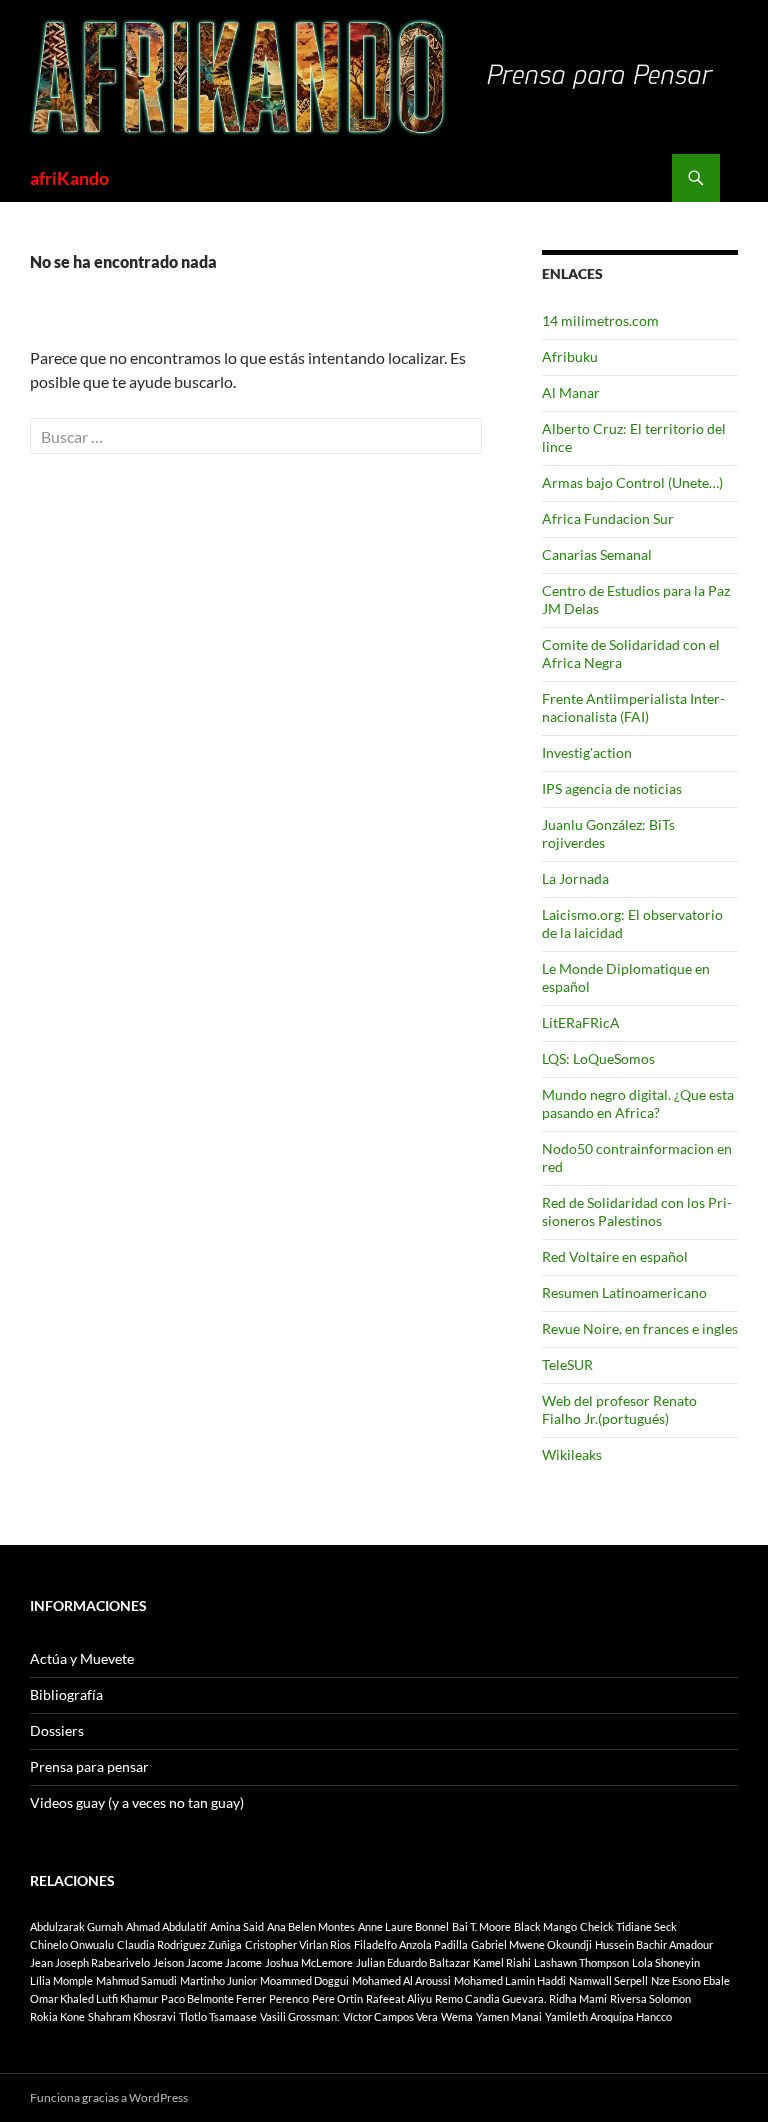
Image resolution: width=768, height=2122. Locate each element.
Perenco (289, 1998)
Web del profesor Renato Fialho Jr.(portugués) (619, 1409)
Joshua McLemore (309, 1962)
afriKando (69, 178)
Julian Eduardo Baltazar (413, 1962)
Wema (457, 2016)
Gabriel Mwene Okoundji (531, 1944)
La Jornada (575, 878)
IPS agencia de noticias (612, 788)
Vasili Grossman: (300, 2016)
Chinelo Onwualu (72, 1944)
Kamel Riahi (502, 1962)
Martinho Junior (218, 1980)
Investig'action (587, 752)
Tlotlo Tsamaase (218, 2016)
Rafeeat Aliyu (399, 1998)
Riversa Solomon (650, 1998)
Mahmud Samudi (136, 1980)
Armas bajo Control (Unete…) (632, 482)
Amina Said (237, 1926)
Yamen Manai (509, 2016)
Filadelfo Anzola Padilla (411, 1944)
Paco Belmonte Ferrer (213, 1998)
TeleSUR (567, 1364)
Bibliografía (66, 1694)
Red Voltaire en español (615, 1256)
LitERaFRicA (581, 1022)
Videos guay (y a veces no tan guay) (137, 1802)
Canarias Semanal (597, 554)
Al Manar (571, 392)
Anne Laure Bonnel (403, 1926)
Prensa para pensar (89, 1766)
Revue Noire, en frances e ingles (640, 1328)
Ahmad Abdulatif (166, 1926)
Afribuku (570, 356)
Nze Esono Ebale (690, 1980)
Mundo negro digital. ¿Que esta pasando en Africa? (638, 1103)
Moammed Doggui (304, 1980)
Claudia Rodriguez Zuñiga (179, 1944)
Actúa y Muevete (82, 1658)
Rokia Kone (57, 2016)
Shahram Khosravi (132, 2016)
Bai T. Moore (481, 1926)
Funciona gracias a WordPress (109, 2097)
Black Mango (545, 1926)
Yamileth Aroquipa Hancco (608, 2016)
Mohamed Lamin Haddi (510, 1980)
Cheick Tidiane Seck (628, 1926)
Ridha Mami (578, 1998)
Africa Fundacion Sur (608, 518)
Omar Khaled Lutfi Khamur (94, 1998)
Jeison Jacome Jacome (207, 1962)
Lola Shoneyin (666, 1962)
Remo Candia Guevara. (490, 1998)
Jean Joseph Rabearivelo (90, 1962)
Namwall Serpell (608, 1980)
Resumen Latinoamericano (624, 1292)
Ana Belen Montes (311, 1926)
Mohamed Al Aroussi (401, 1980)
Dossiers (57, 1730)
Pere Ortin (337, 1998)
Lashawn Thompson (581, 1962)
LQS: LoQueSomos (598, 1058)
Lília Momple (61, 1980)
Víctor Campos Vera (390, 2016)
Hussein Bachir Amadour (654, 1944)
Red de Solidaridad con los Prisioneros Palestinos (637, 1211)
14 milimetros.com (600, 320)
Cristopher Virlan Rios (298, 1944)
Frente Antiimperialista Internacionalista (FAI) (633, 707)
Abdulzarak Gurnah (76, 1926)
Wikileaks (572, 1454)
